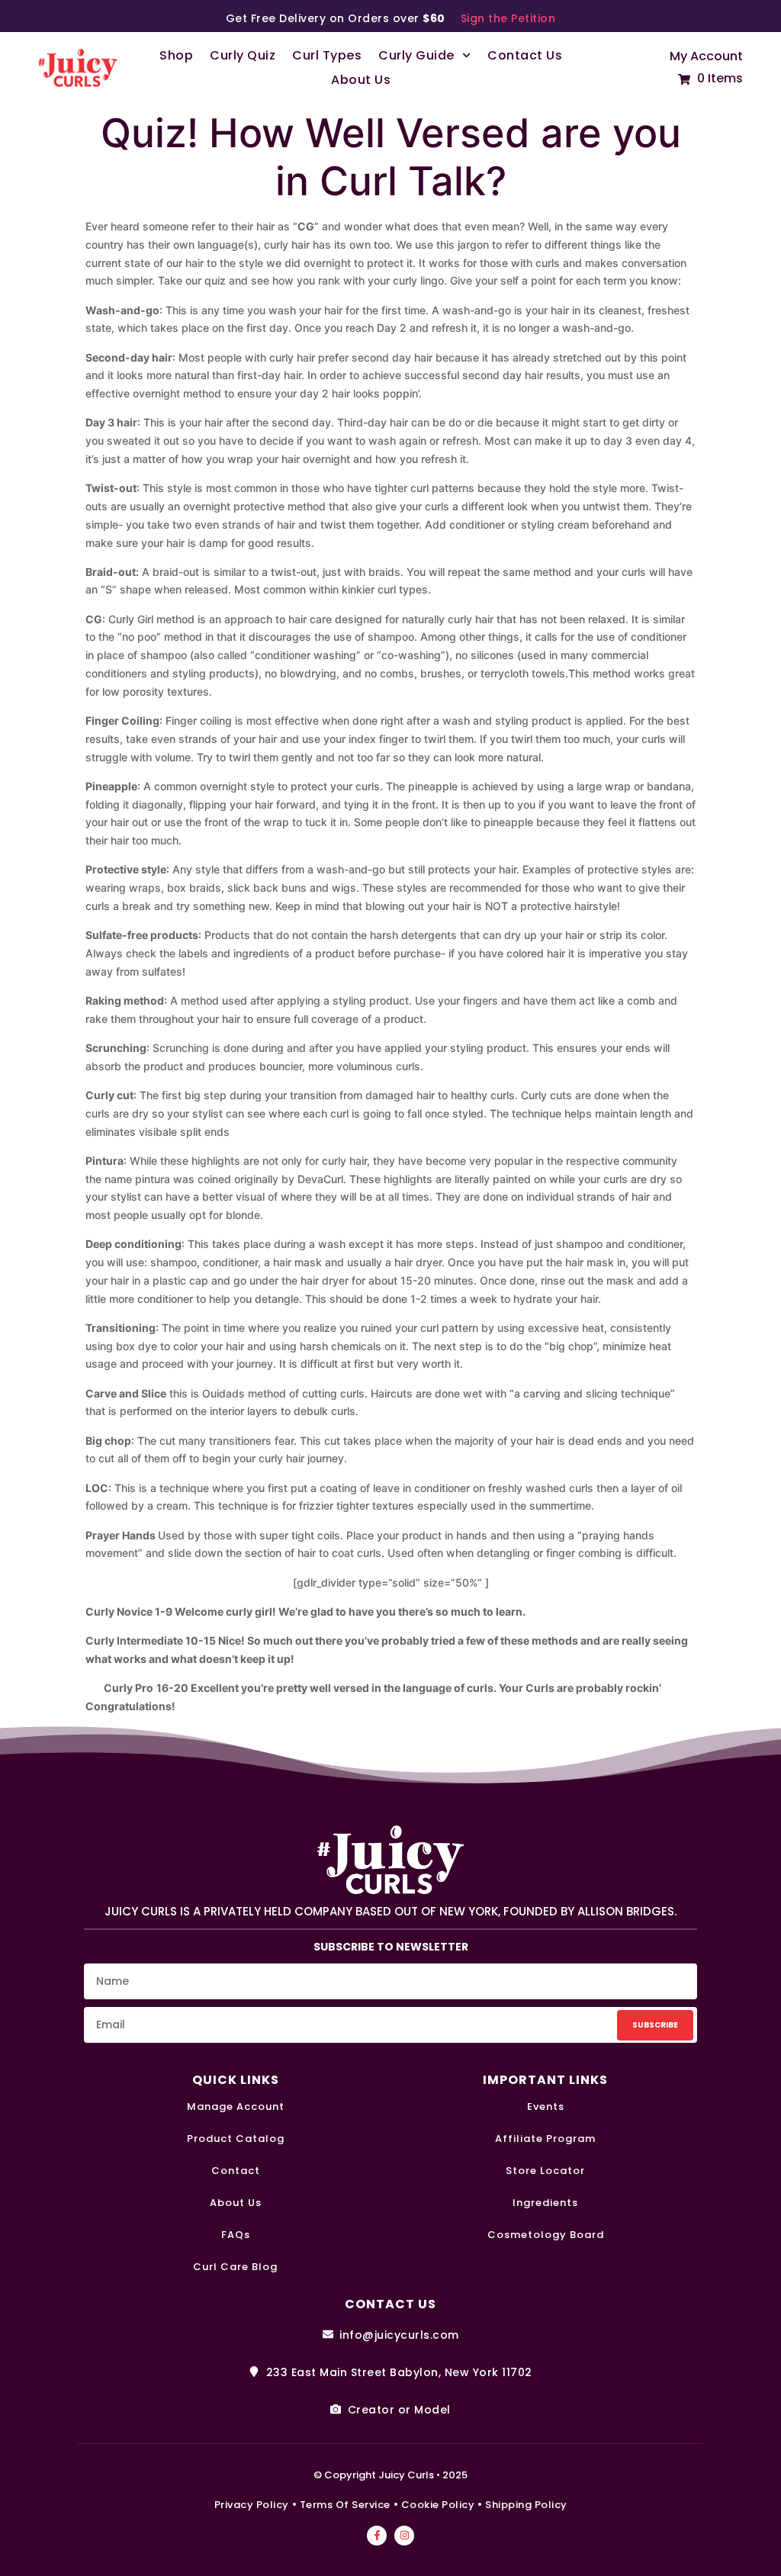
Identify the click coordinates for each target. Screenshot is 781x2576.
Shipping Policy (526, 2505)
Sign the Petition (508, 18)
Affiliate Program (545, 2140)
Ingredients (545, 2204)
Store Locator (545, 2172)
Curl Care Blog (235, 2268)
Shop (176, 55)
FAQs (236, 2236)
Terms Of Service (345, 2505)
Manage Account (236, 2108)
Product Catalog (236, 2140)
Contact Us (525, 55)
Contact (236, 2172)
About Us (361, 80)
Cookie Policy (438, 2505)
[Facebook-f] (377, 2536)
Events (546, 2108)
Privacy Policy (252, 2505)
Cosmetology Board (546, 2236)
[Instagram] (404, 2536)
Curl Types (327, 55)
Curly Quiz (243, 55)
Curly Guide (416, 55)
